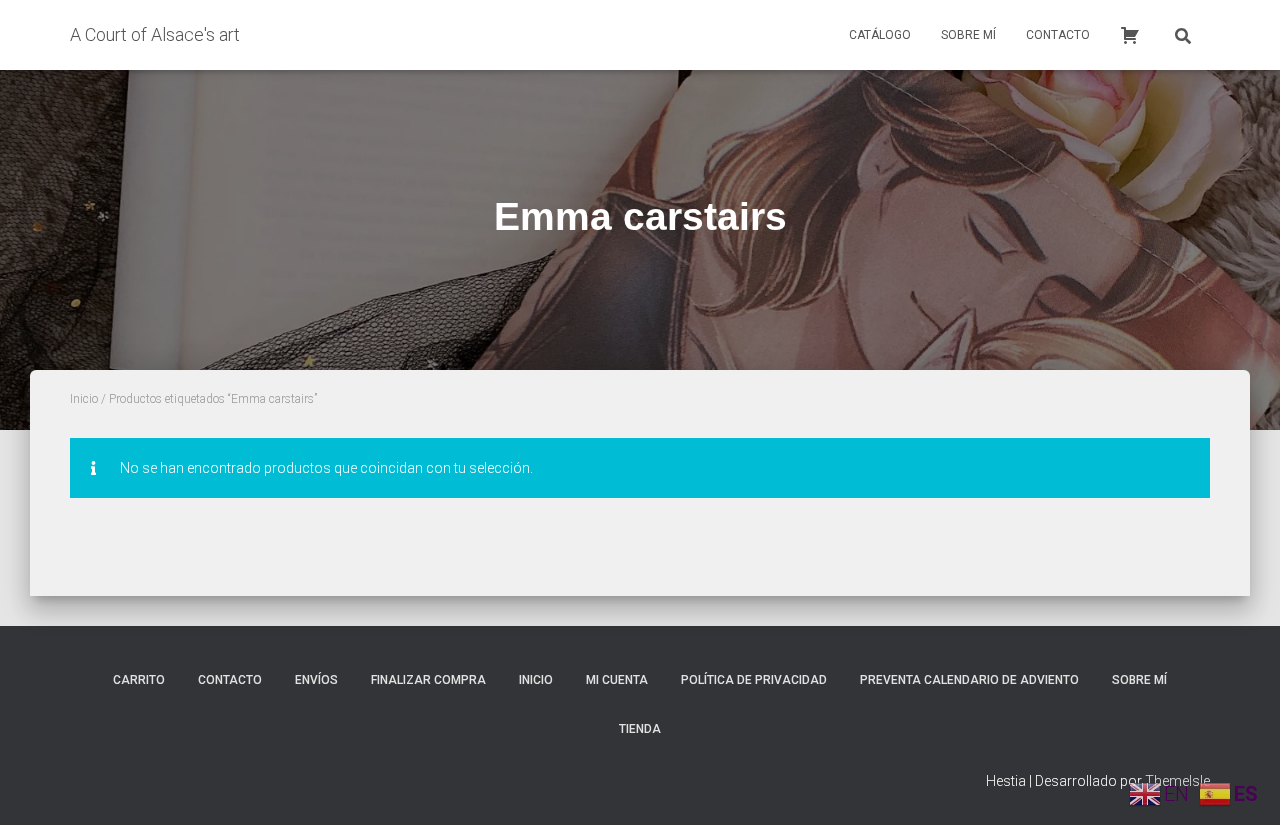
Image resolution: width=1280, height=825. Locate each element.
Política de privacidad (754, 680)
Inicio (84, 399)
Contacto (1058, 35)
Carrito (139, 680)
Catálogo (880, 35)
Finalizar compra (428, 680)
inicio (536, 680)
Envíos (316, 680)
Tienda (640, 729)
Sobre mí (968, 35)
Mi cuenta (617, 680)
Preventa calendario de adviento (969, 680)
